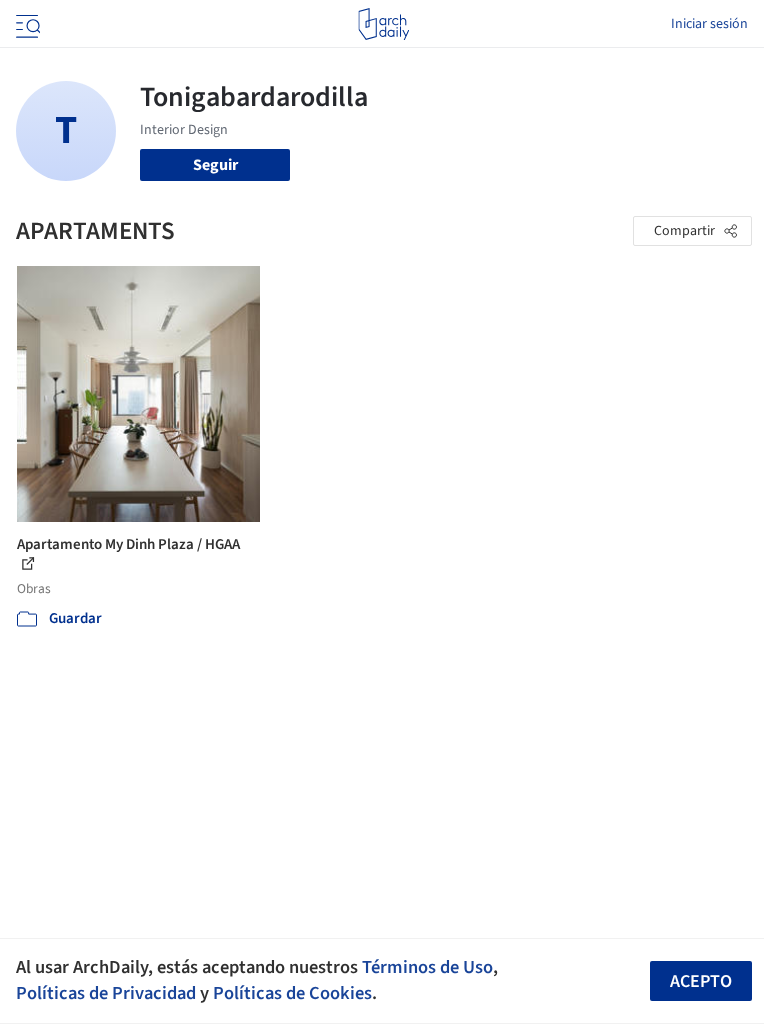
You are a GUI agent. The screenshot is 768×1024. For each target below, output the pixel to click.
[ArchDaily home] (383, 24)
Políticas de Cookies (292, 993)
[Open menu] (26, 24)
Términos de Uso (427, 967)
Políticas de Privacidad (106, 993)
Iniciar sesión (709, 24)
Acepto (701, 981)
